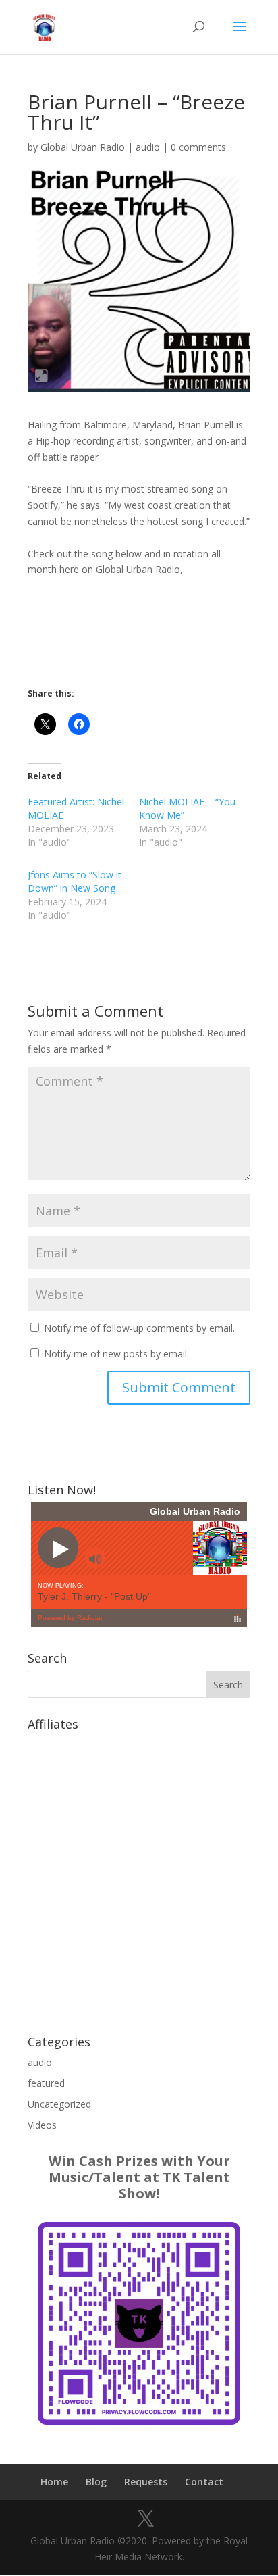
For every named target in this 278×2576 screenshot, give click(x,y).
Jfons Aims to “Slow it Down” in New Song (75, 881)
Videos (42, 2125)
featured (46, 2083)
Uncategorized (59, 2104)
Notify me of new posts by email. (116, 1354)
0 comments (198, 147)
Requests (146, 2482)
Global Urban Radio (83, 147)
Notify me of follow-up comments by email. (139, 1328)
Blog (96, 2482)
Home (54, 2482)
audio (148, 147)
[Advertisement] (139, 1876)
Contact (204, 2482)
